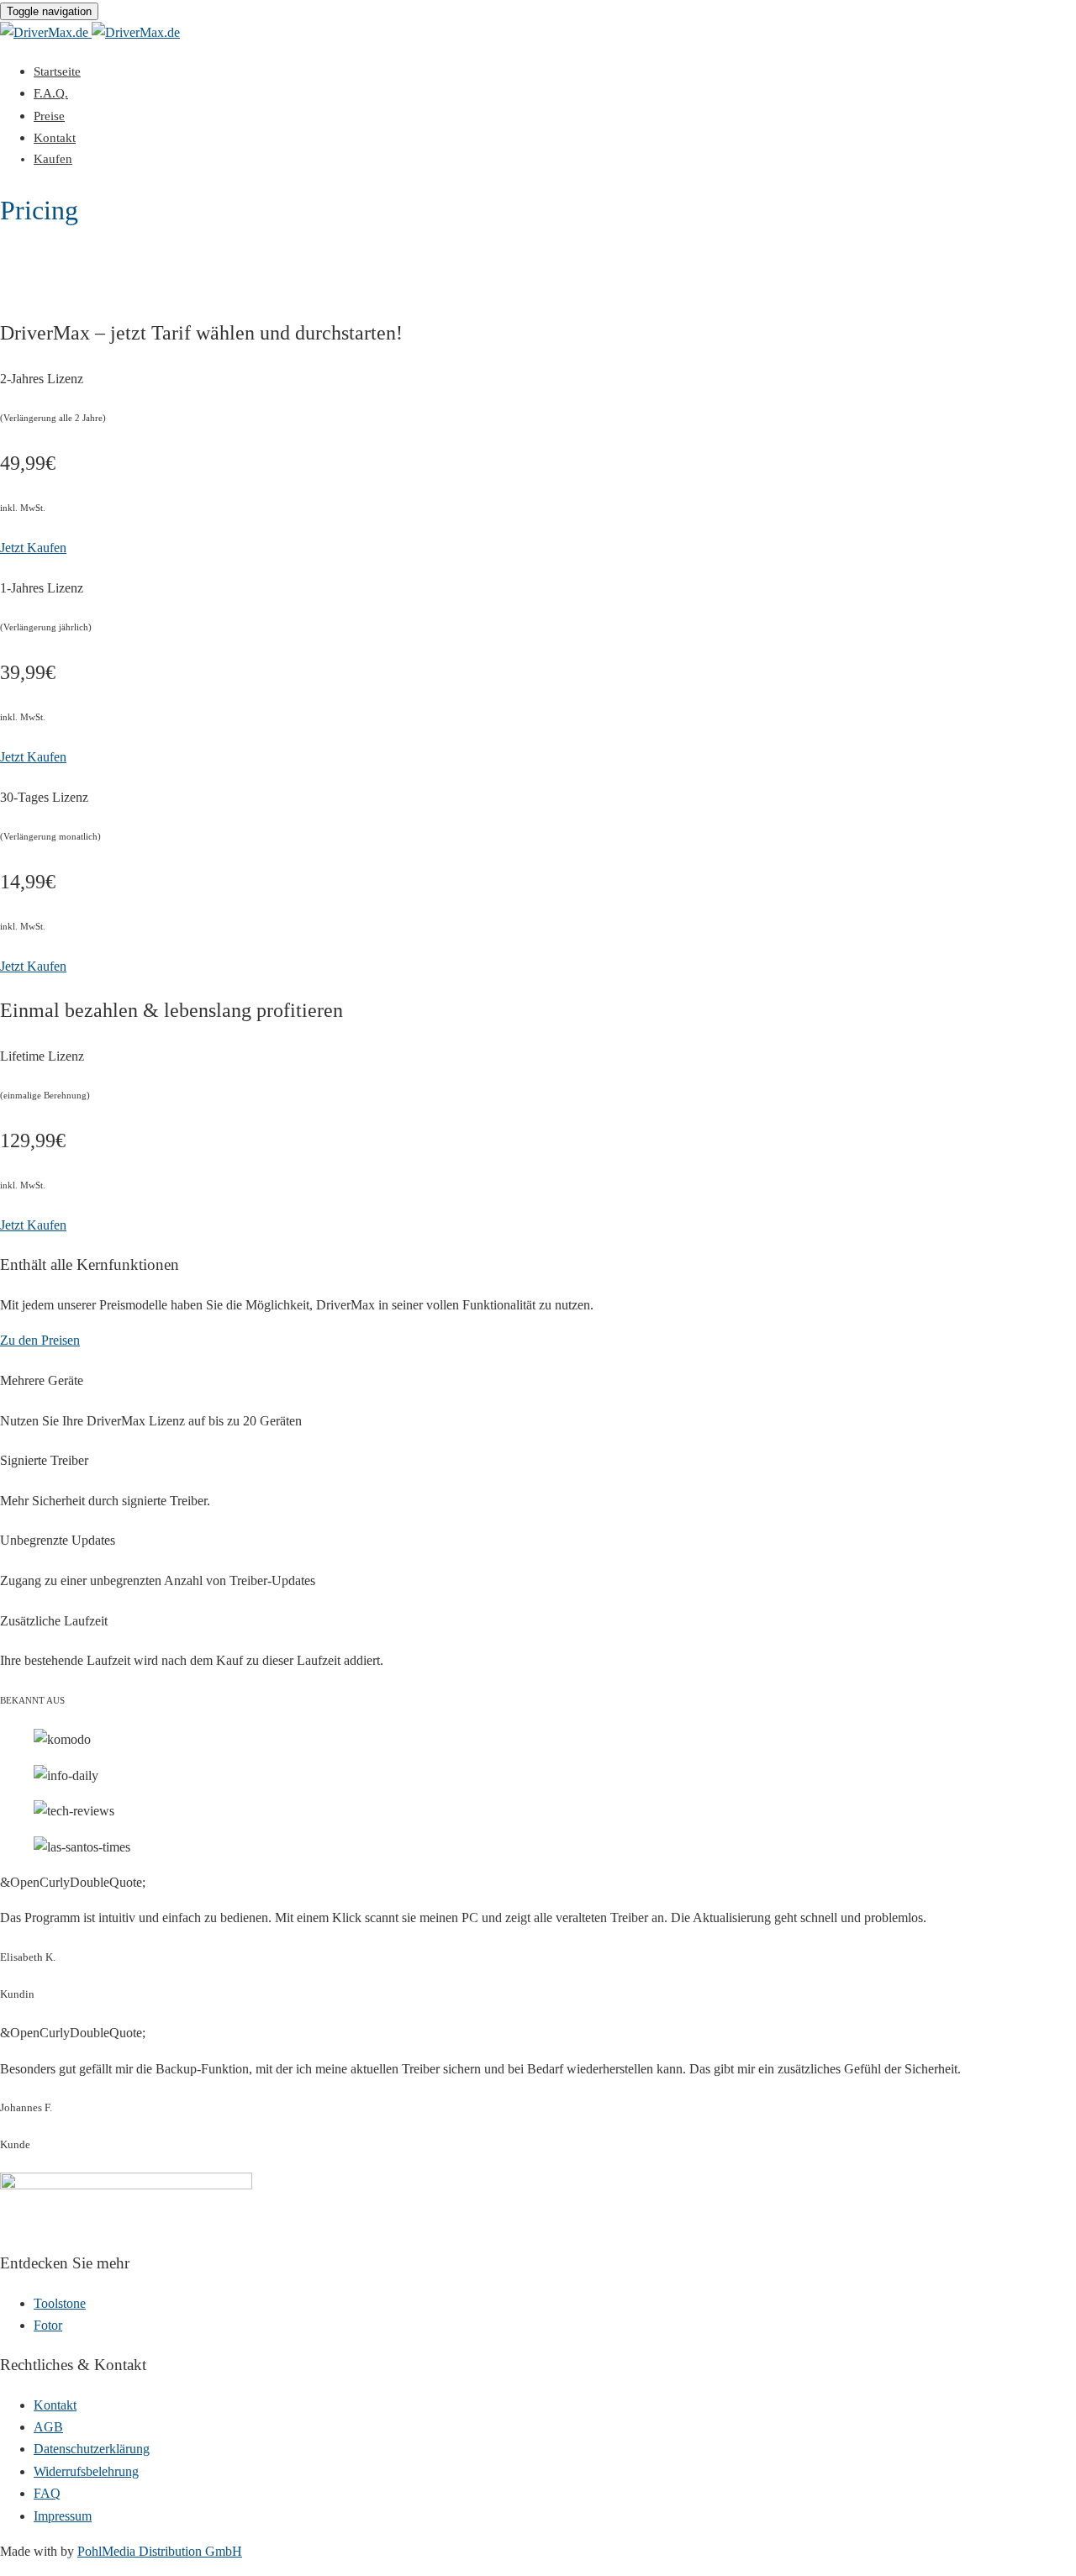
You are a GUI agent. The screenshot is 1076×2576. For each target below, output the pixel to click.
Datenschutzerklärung (92, 2449)
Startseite (57, 71)
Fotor (48, 2325)
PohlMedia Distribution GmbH (160, 2551)
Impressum (63, 2516)
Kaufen (53, 159)
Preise (49, 116)
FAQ (47, 2493)
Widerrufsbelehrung (86, 2471)
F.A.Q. (51, 93)
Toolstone (60, 2303)
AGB (48, 2427)
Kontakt (55, 138)
